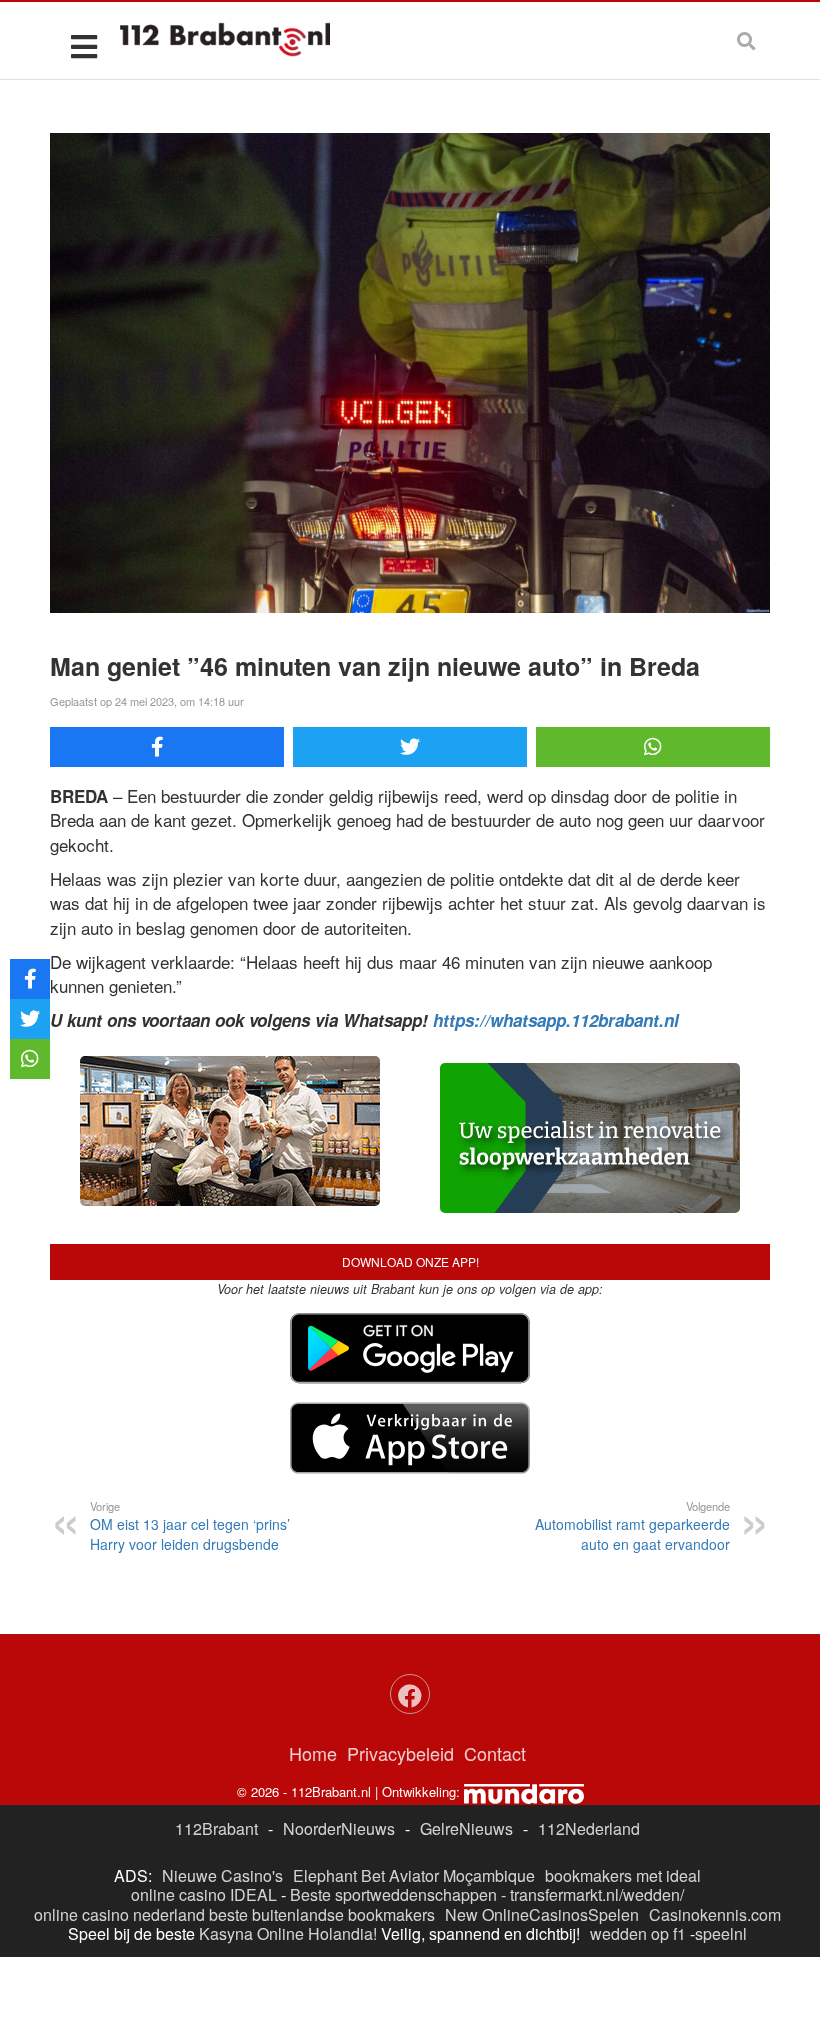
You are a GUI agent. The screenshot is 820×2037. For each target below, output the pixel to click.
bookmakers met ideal (623, 1875)
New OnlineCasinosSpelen (542, 1914)
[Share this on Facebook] (167, 747)
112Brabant (216, 1828)
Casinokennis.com (715, 1914)
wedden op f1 (638, 1933)
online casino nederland (119, 1914)
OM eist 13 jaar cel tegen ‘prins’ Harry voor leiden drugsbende (190, 1526)
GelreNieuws (466, 1828)
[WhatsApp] (653, 747)
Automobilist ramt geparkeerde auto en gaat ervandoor (632, 1526)
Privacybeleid (400, 1753)
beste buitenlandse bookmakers (322, 1914)
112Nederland (589, 1828)
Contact (495, 1753)
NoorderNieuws (339, 1828)
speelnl (721, 1933)
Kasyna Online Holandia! (288, 1933)
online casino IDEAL (204, 1894)
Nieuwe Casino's (222, 1875)
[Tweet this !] (410, 747)
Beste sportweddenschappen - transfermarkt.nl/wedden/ (487, 1894)
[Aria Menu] (83, 45)
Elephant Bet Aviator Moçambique (414, 1875)
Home (313, 1753)
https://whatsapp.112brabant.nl (556, 1020)
